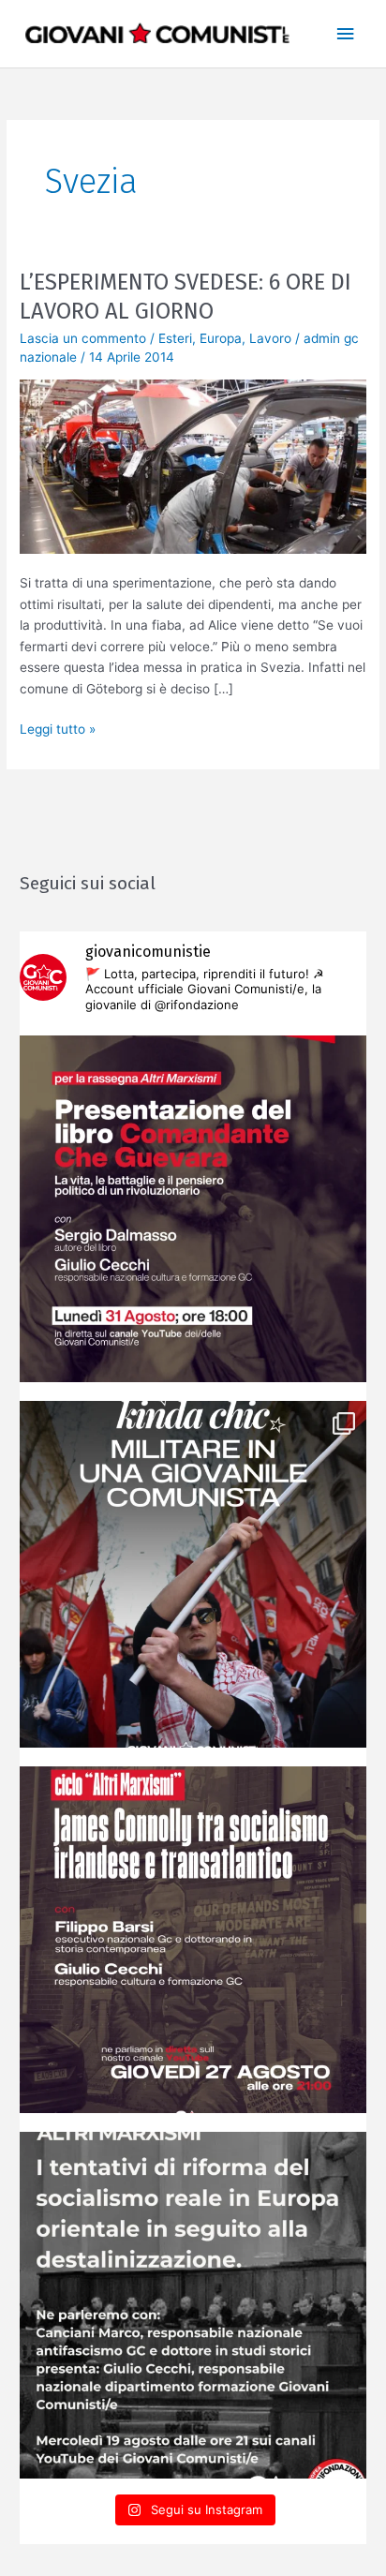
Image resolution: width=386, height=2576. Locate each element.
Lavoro (270, 338)
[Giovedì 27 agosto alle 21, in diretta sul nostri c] (193, 1940)
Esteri (175, 338)
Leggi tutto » (58, 728)
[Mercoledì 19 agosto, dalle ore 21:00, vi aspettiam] (193, 2305)
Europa (221, 338)
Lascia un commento (83, 338)
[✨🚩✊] (193, 1574)
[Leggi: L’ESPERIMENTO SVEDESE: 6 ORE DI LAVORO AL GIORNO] (193, 466)
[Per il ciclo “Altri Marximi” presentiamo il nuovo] (193, 1209)
